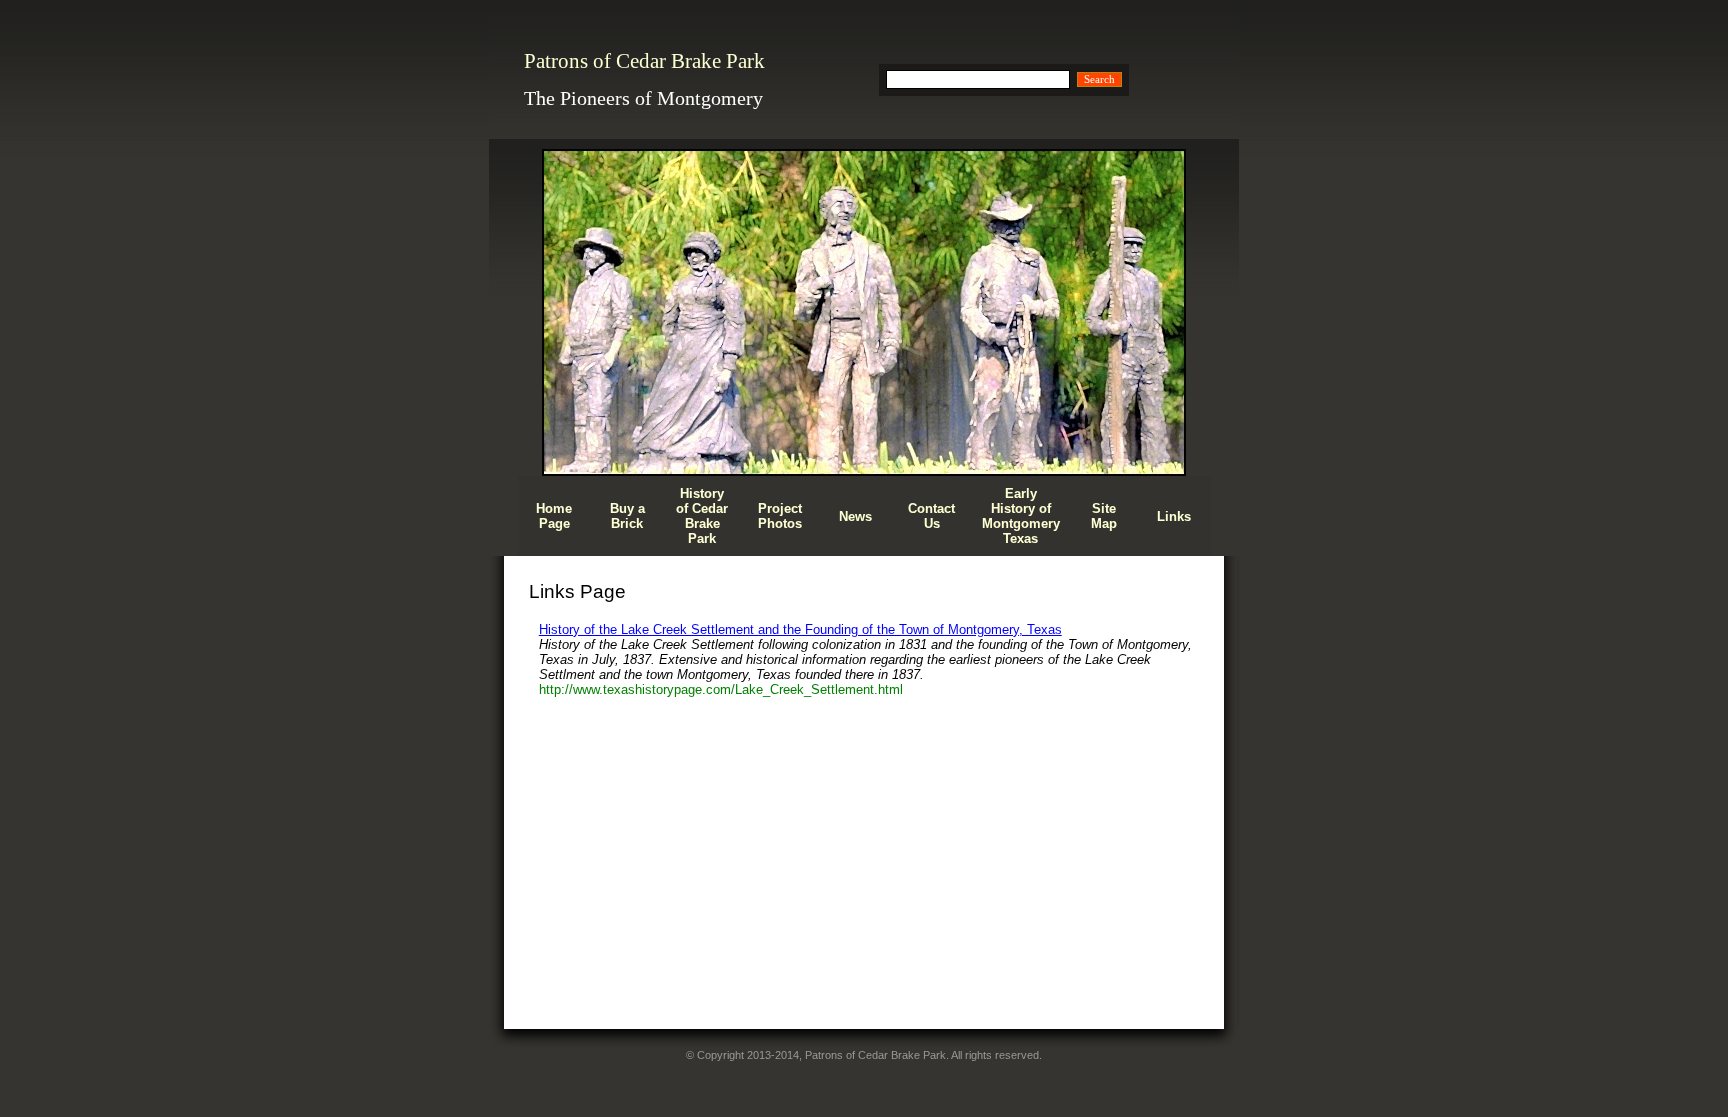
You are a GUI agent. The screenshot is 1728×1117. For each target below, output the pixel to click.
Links (1174, 516)
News (855, 516)
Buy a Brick (627, 516)
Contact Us (931, 516)
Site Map (1104, 516)
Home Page (554, 516)
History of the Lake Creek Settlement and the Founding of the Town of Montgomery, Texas (800, 629)
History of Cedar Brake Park (702, 516)
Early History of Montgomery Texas (1021, 516)
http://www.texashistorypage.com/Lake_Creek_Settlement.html (721, 689)
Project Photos (780, 516)
